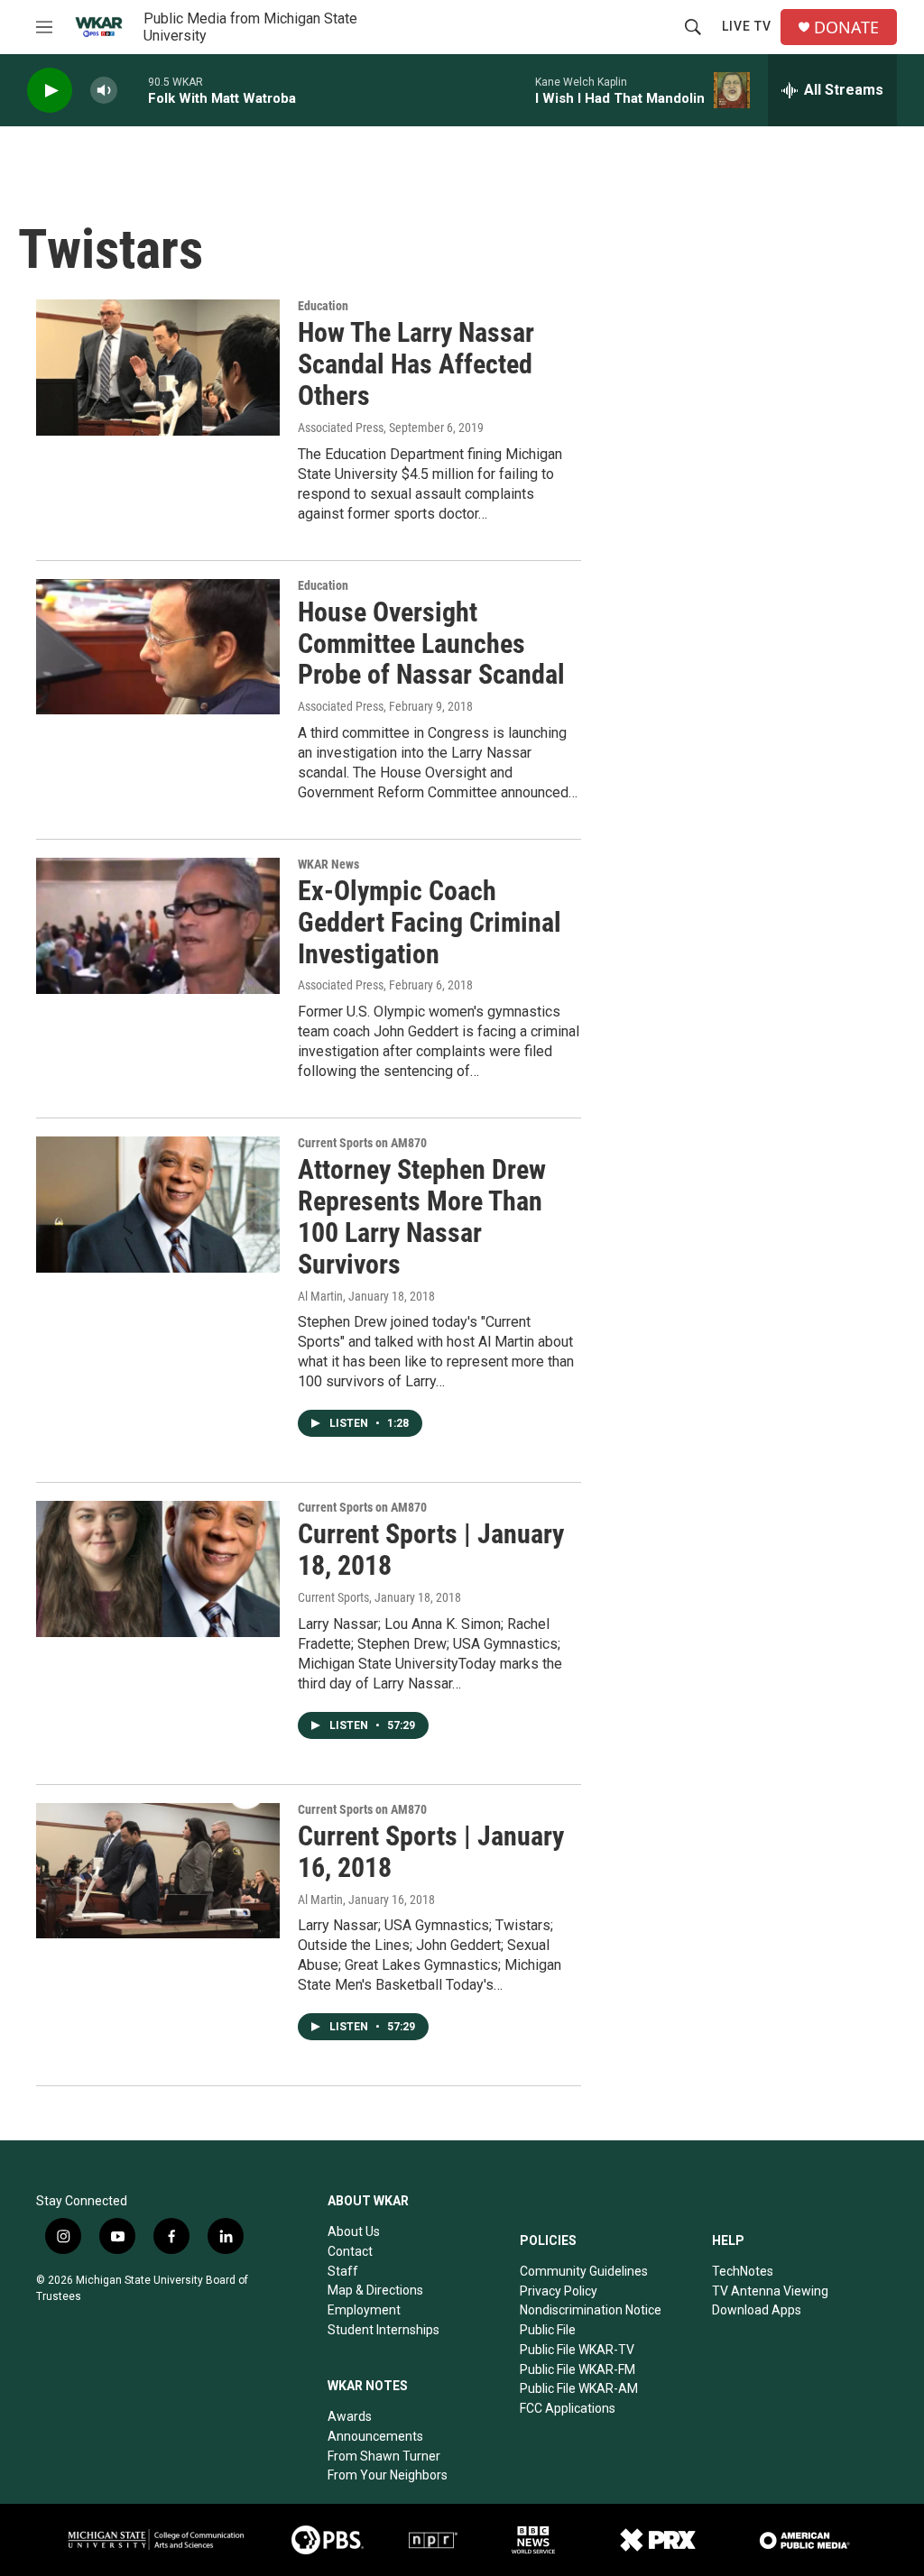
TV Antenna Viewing (770, 2291)
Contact (350, 2251)
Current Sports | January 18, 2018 (431, 1550)
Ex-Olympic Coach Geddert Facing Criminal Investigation (430, 922)
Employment (364, 2310)
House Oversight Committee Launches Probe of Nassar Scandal (431, 644)
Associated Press (341, 428)
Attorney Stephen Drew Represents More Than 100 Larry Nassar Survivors (422, 1216)
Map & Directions (375, 2290)
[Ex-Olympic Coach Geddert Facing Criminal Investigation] (158, 925)
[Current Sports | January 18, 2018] (158, 1569)
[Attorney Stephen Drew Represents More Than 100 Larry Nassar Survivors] (158, 1204)
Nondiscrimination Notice (591, 2310)
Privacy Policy (559, 2291)
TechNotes (743, 2271)
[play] (50, 91)
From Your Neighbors (388, 2475)
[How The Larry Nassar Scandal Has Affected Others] (158, 367)
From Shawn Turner (384, 2456)
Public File (548, 2330)
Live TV (747, 26)
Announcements (375, 2436)
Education (323, 306)
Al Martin (320, 1296)
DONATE (846, 28)
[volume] (104, 91)
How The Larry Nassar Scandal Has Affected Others (416, 364)
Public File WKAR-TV (577, 2350)
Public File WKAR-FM (577, 2369)
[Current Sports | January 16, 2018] (158, 1871)
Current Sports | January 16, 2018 (431, 1852)
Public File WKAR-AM (579, 2388)
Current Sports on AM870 (362, 1143)
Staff (343, 2271)
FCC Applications (568, 2408)
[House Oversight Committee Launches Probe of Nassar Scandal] (158, 647)
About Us (354, 2231)
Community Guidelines (584, 2271)
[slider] (133, 90)
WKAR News (328, 864)
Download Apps (757, 2310)
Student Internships (383, 2330)
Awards (350, 2416)
